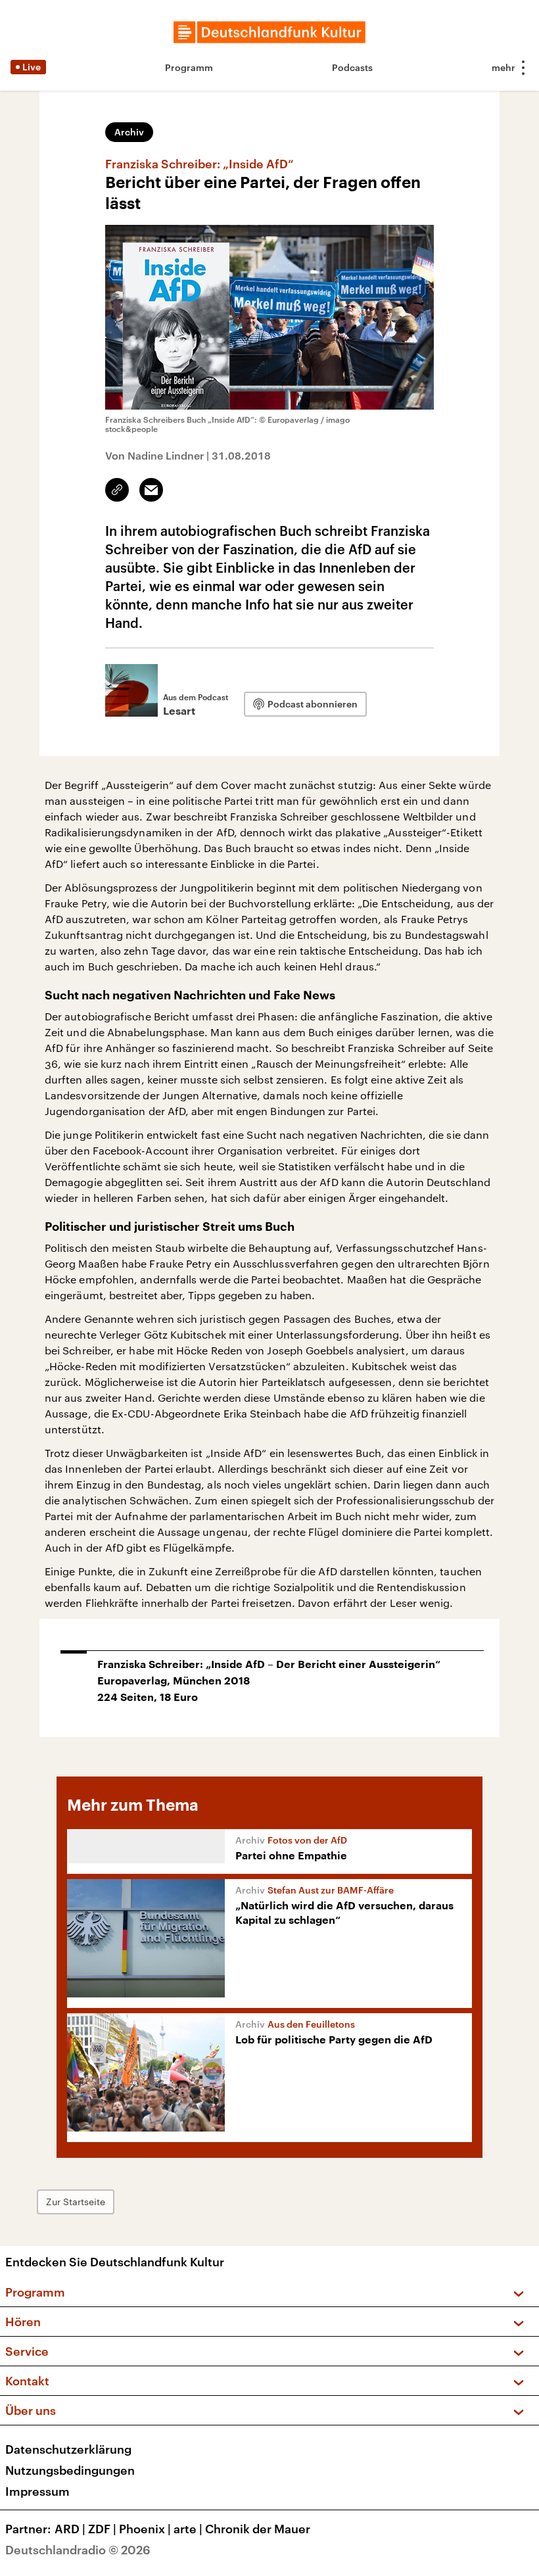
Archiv (129, 132)
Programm (189, 67)
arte (188, 2529)
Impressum (37, 2491)
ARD (70, 2529)
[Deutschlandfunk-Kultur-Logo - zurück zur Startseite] (269, 32)
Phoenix (145, 2529)
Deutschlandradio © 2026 (78, 2550)
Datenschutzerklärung (68, 2449)
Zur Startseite (76, 2202)
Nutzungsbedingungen (70, 2470)
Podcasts (352, 67)
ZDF (102, 2529)
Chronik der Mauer (258, 2529)
